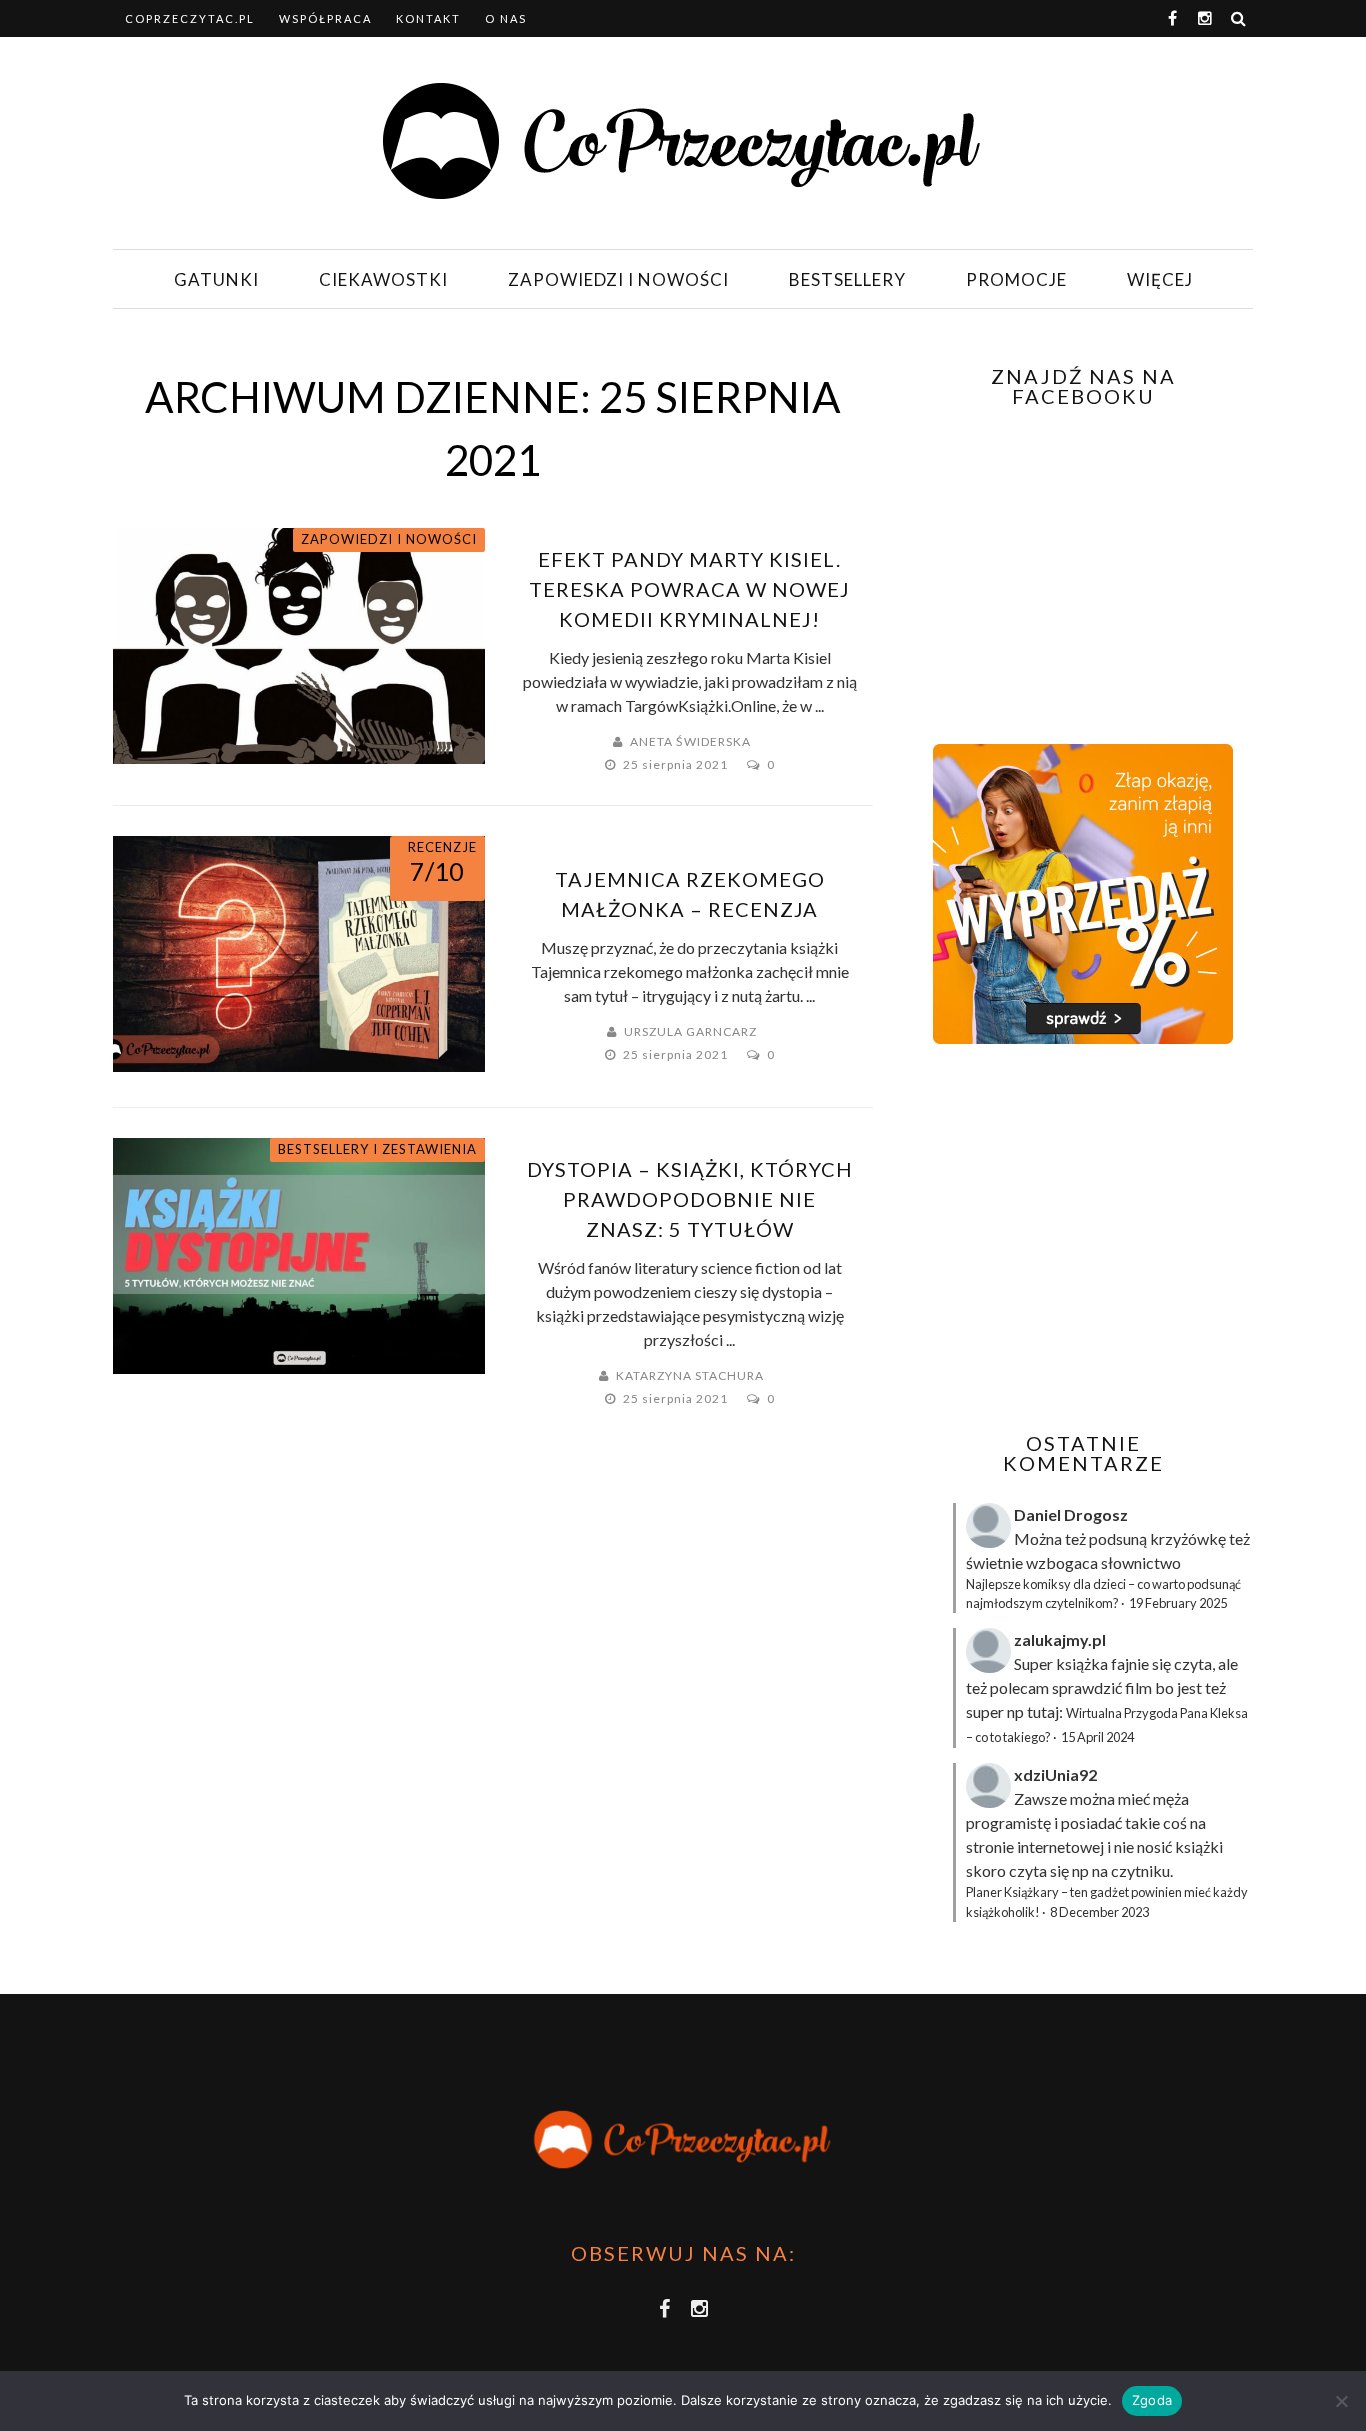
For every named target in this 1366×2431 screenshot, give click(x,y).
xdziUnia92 (1055, 1774)
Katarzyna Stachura (690, 1375)
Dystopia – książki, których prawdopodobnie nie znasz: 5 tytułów (690, 1199)
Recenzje (442, 847)
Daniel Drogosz (1071, 1514)
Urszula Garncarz (690, 1031)
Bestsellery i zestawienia (377, 1149)
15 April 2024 (1097, 1737)
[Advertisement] (1081, 1238)
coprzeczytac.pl (190, 18)
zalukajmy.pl (1060, 1639)
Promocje (1016, 279)
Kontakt (428, 18)
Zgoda (1152, 2400)
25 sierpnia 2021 (677, 764)
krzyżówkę (1188, 1538)
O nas (506, 18)
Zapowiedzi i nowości (618, 279)
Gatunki (216, 279)
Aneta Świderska (690, 741)
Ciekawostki (383, 279)
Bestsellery (847, 279)
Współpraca (325, 18)
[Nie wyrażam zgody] (1341, 2401)
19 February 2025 (1178, 1603)
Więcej (1160, 279)
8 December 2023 (1099, 1912)
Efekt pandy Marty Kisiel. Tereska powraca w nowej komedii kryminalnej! (689, 589)
